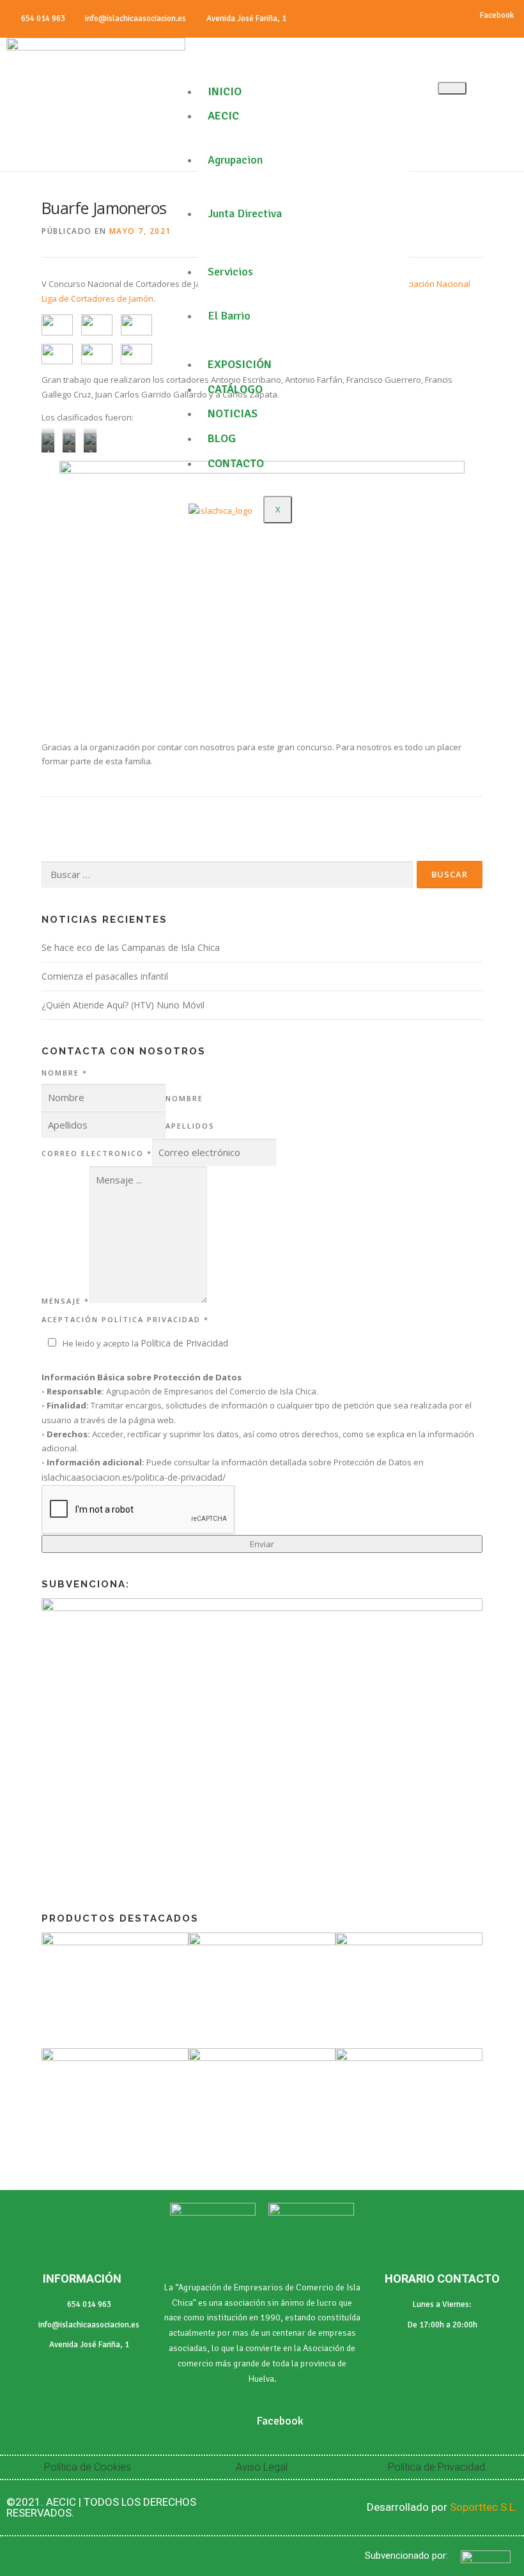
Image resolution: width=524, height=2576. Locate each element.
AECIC (223, 116)
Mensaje (65, 1301)
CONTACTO (236, 463)
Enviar (262, 1544)
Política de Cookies (88, 2467)
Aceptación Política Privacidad (125, 1319)
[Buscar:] (227, 875)
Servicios (230, 272)
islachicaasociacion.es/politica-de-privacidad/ (134, 1477)
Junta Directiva (245, 213)
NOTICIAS (233, 413)
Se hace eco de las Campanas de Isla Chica (131, 947)
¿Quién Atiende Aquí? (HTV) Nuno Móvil (123, 1005)
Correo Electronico (97, 1153)
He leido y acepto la (145, 1343)
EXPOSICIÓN (240, 364)
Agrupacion (235, 160)
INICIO (225, 91)
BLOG (222, 438)
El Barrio (229, 316)
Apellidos (190, 1126)
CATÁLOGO (235, 389)
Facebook (496, 15)
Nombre (65, 1073)
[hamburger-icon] (452, 88)
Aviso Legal (262, 2467)
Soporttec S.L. (484, 2507)
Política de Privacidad (184, 1343)
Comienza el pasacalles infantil (105, 976)
